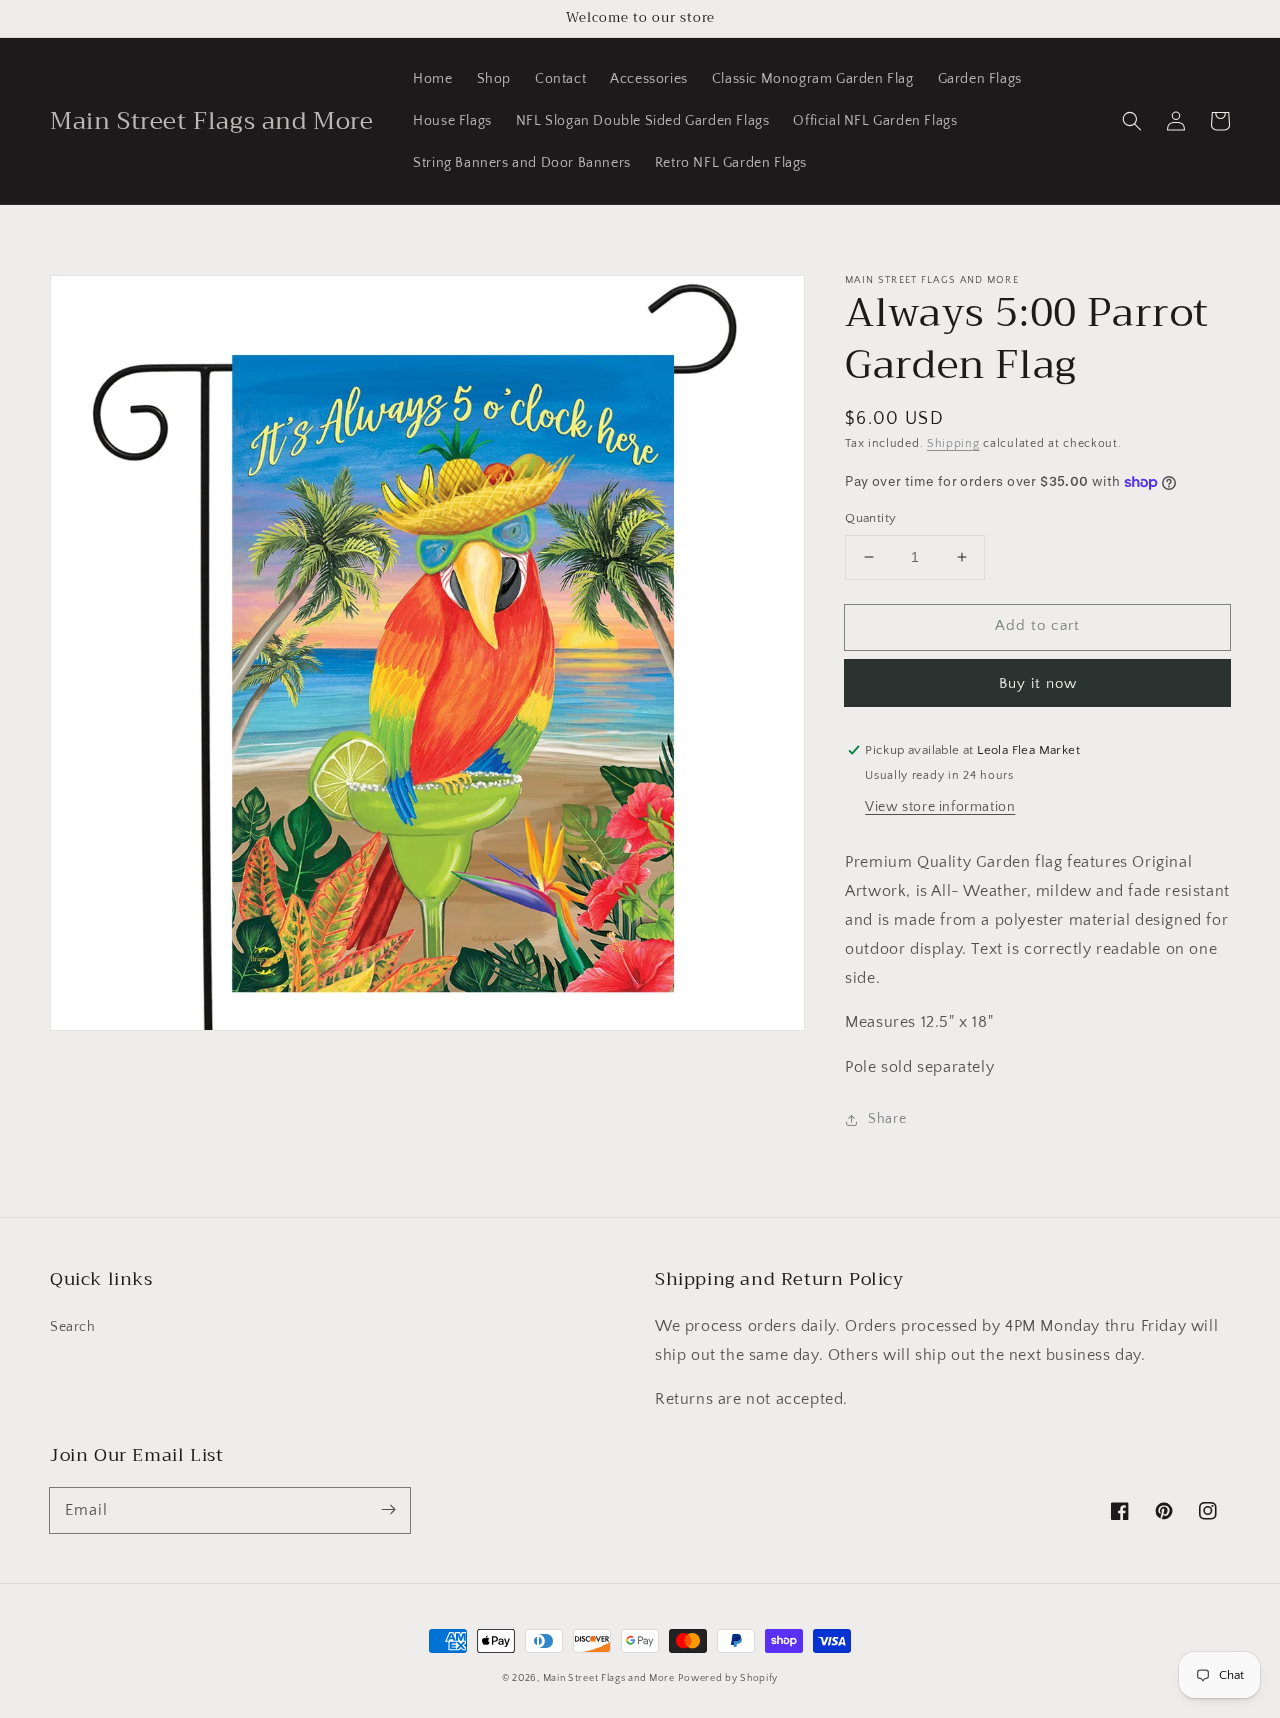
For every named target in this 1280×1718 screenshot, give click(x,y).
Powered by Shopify (728, 1678)
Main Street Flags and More (609, 1678)
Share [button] (887, 1119)
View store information (940, 807)
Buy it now (1038, 683)
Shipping (953, 443)
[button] (1132, 121)
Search (73, 1327)
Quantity (870, 518)
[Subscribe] (388, 1510)
